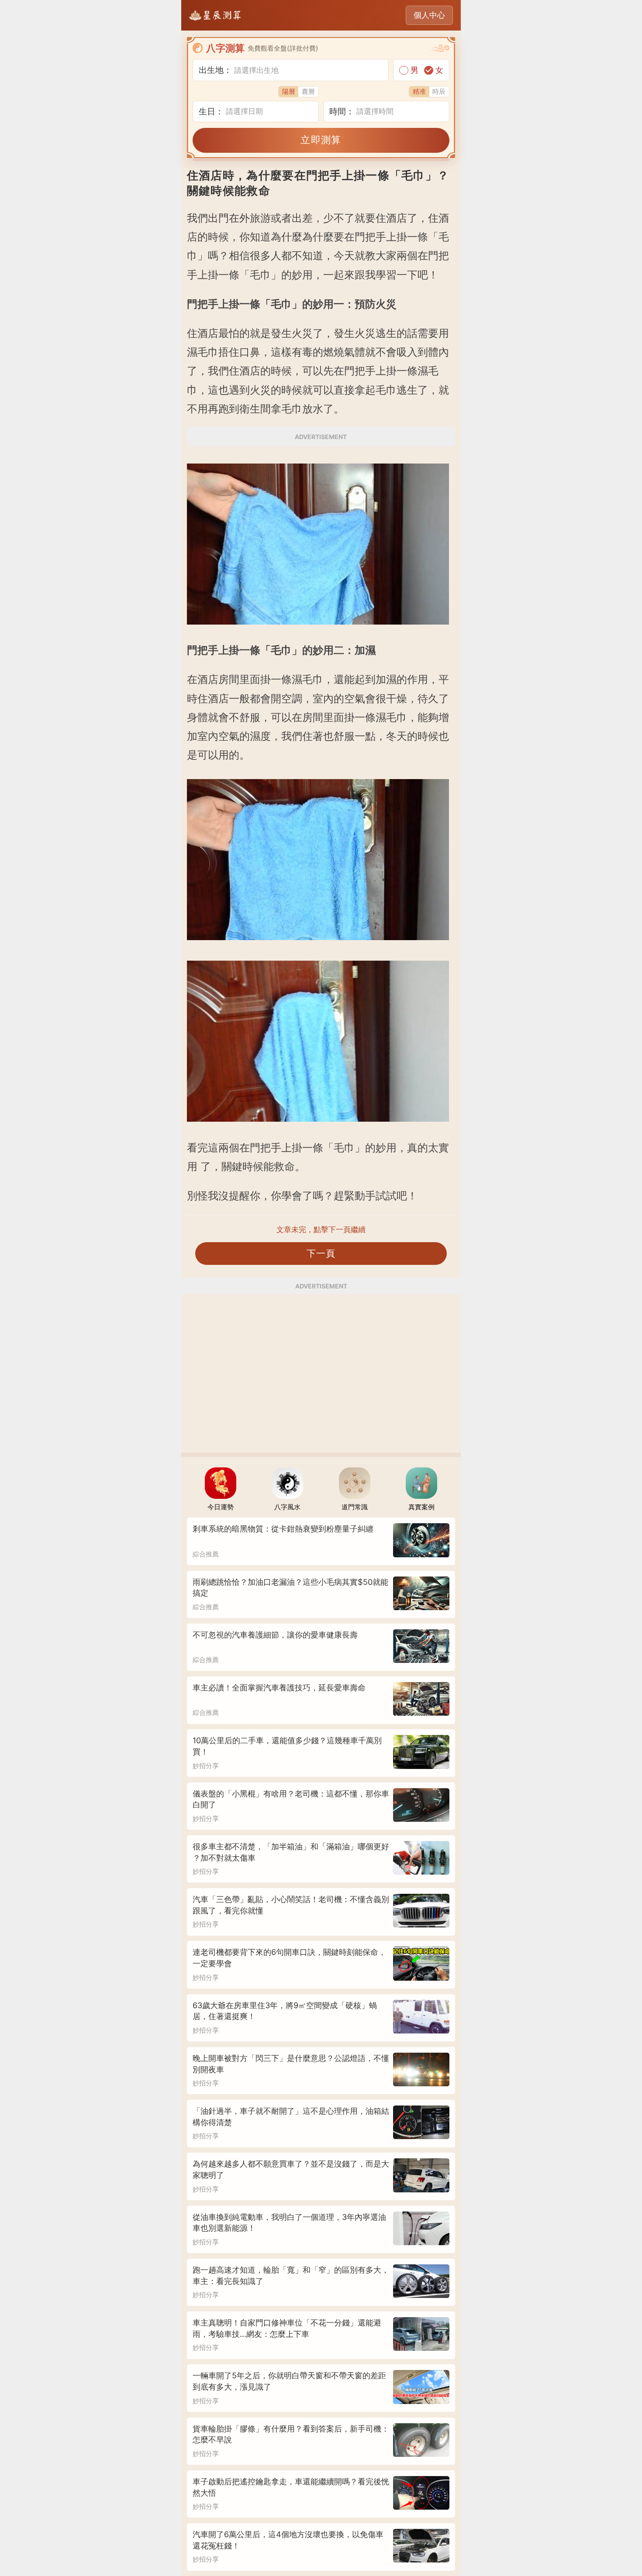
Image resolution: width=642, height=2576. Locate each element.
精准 (419, 91)
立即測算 (321, 140)
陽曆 (289, 91)
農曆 (308, 91)
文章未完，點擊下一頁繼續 (321, 1230)
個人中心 (429, 15)
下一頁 (321, 1253)
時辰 (439, 91)
